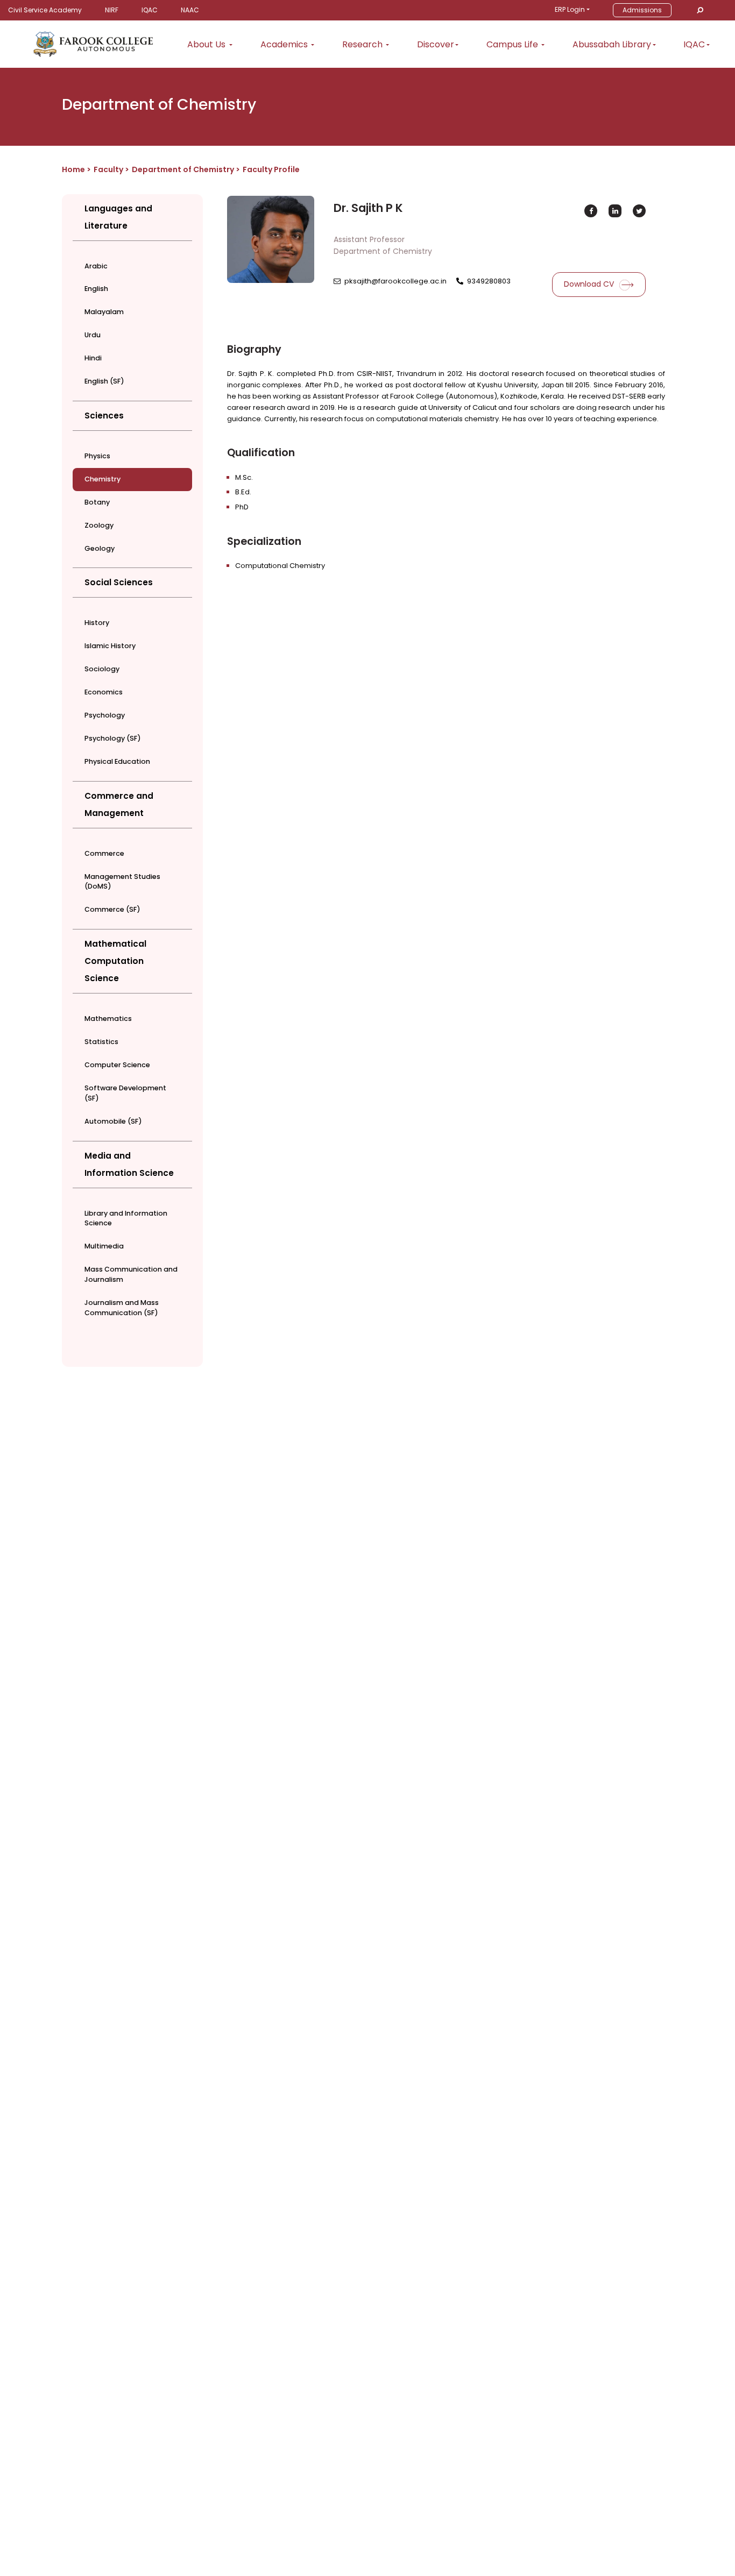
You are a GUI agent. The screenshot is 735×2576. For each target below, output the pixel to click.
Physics (97, 456)
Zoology (99, 525)
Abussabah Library (612, 44)
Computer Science (117, 1065)
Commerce (104, 853)
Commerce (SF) (112, 909)
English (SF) (104, 381)
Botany (97, 502)
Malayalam (104, 312)
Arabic (96, 266)
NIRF (112, 10)
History (97, 623)
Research (363, 44)
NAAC (190, 10)
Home (73, 169)
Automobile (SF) (113, 1121)
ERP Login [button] (570, 9)
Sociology (102, 669)
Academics (285, 44)
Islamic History (110, 646)
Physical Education (117, 761)
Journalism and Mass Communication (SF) (122, 1308)
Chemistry (103, 479)
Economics (104, 692)
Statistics (101, 1042)
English (96, 289)
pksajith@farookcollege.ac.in (395, 281)
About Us (207, 44)
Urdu (93, 335)
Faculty (108, 169)
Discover (436, 44)
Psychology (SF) (113, 738)
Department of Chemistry (184, 169)
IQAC (150, 10)
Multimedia (104, 1246)
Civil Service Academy (45, 10)
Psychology (105, 715)
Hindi (93, 358)
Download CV (590, 284)
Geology (100, 548)
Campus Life (513, 44)
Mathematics (108, 1019)
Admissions (642, 10)
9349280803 (489, 281)
